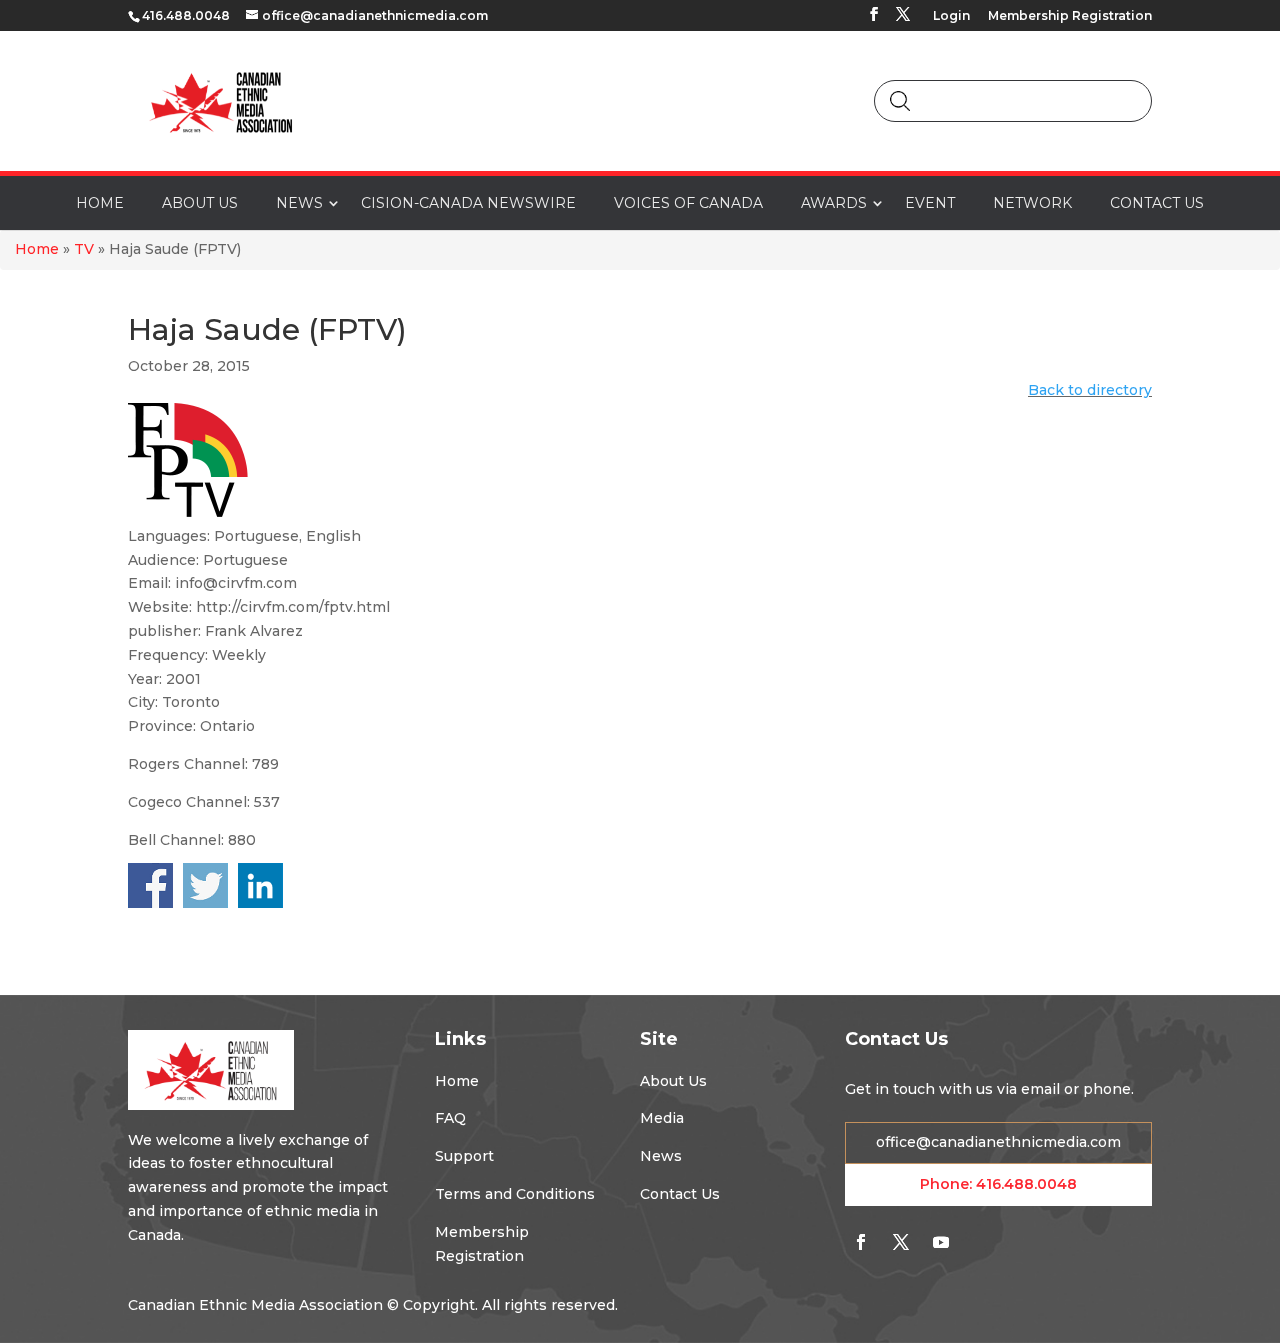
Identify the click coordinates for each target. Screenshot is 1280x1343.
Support (464, 1156)
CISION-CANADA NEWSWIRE (468, 203)
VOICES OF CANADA (688, 203)
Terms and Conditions (515, 1194)
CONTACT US (1157, 203)
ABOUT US (200, 203)
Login (951, 16)
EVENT (930, 203)
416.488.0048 (1026, 1184)
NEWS (299, 203)
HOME (100, 203)
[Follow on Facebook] (861, 1242)
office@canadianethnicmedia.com (998, 1142)
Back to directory (1090, 390)
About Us (673, 1081)
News (661, 1156)
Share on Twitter (205, 885)
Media (662, 1118)
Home (37, 249)
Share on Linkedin (260, 885)
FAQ (450, 1118)
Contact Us (680, 1194)
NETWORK (1032, 203)
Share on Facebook (150, 885)
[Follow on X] (901, 1242)
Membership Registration (1070, 16)
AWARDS (834, 203)
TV (84, 249)
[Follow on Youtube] (941, 1242)
